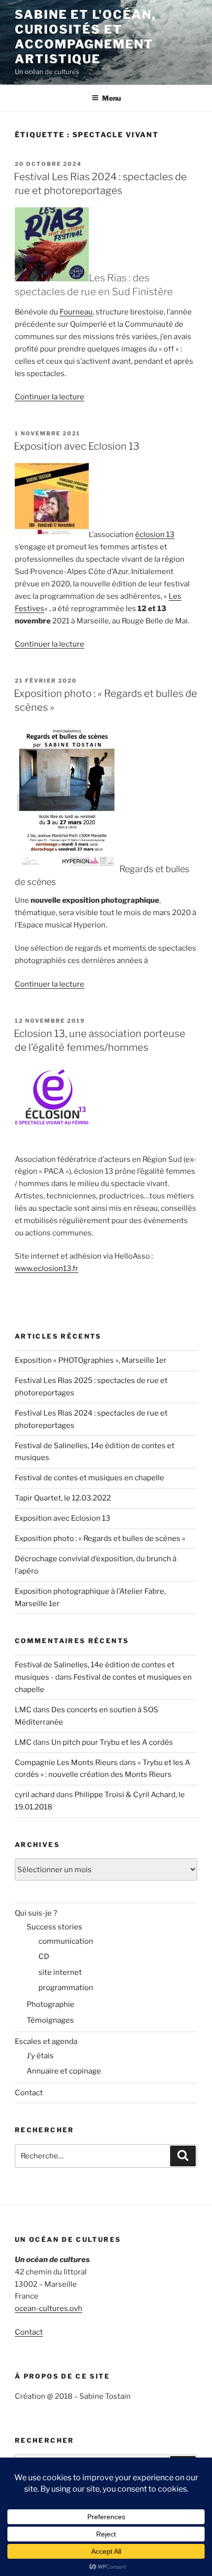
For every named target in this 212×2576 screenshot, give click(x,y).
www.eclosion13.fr (47, 1269)
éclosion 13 (155, 535)
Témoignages (50, 2020)
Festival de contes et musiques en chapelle (89, 1478)
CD (44, 1957)
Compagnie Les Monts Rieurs (66, 1763)
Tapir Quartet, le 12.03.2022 (63, 1498)
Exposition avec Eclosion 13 (77, 446)
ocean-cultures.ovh (49, 2308)
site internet (60, 1972)
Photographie (51, 2004)
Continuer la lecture (50, 397)
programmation (66, 1988)
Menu (111, 98)
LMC (23, 1710)
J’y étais (40, 2056)
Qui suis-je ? (36, 1913)
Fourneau (76, 312)
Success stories (54, 1927)
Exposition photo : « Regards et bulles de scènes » (100, 1538)
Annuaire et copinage (64, 2071)
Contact (29, 2093)
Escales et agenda (46, 2041)
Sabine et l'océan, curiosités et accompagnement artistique (85, 37)
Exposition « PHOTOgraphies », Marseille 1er (91, 1360)
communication (66, 1941)
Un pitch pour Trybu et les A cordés (112, 1742)
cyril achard (35, 1795)
